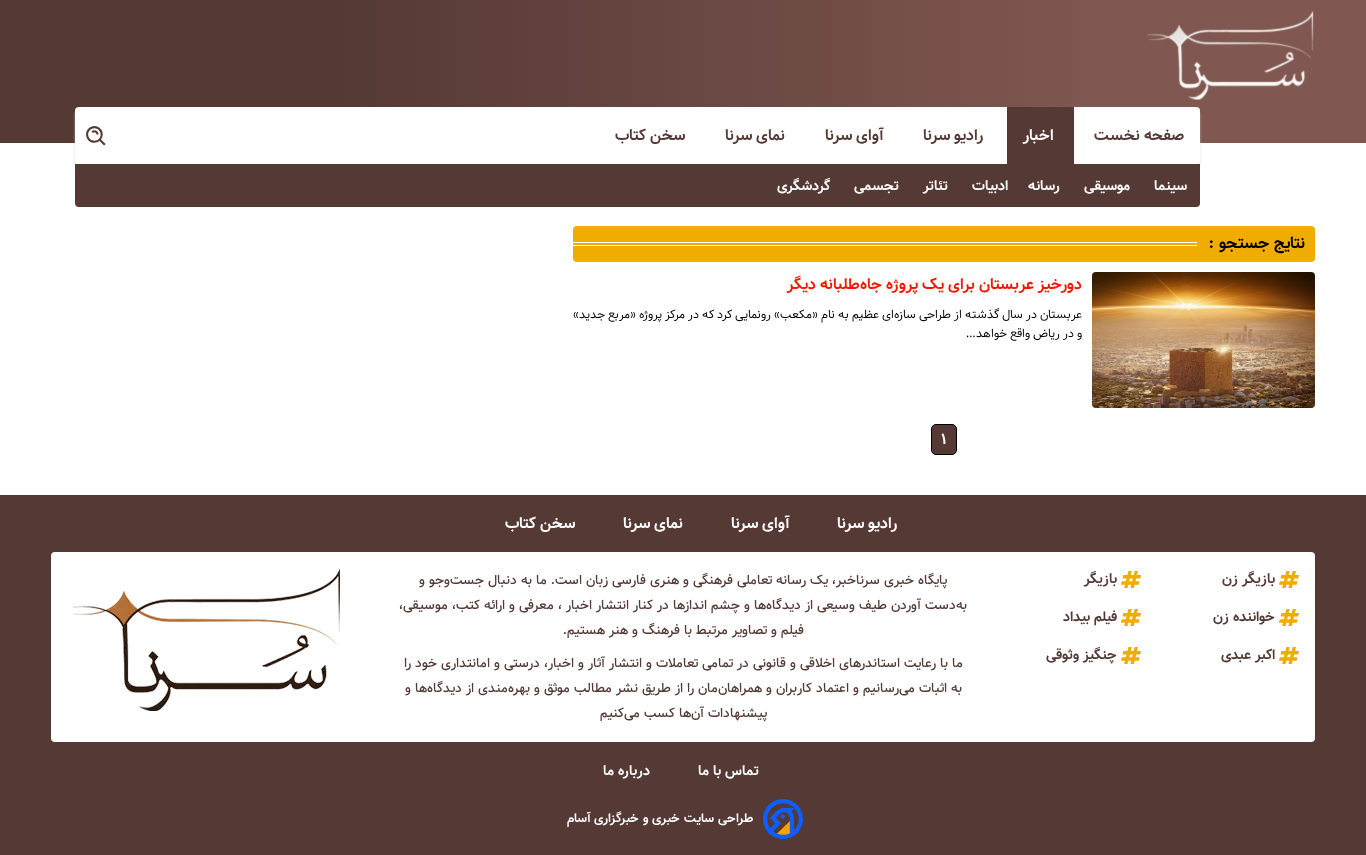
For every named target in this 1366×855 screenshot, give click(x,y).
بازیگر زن (1248, 579)
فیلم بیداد (1090, 617)
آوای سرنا (856, 135)
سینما (1172, 186)
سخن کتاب (652, 135)
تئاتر (937, 186)
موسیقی (1109, 186)
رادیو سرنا (955, 135)
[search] (97, 136)
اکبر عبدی (1248, 655)
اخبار (1040, 135)
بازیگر (1100, 579)
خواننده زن (1244, 617)
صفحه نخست (1139, 135)
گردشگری (805, 186)
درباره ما (628, 771)
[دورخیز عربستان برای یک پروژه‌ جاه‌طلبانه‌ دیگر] (1203, 340)
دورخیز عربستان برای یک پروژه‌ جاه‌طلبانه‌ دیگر (934, 284)
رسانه (1046, 186)
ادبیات (990, 186)
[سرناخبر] (1230, 55)
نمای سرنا (757, 135)
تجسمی (878, 186)
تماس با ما (730, 771)
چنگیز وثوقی (1081, 655)
